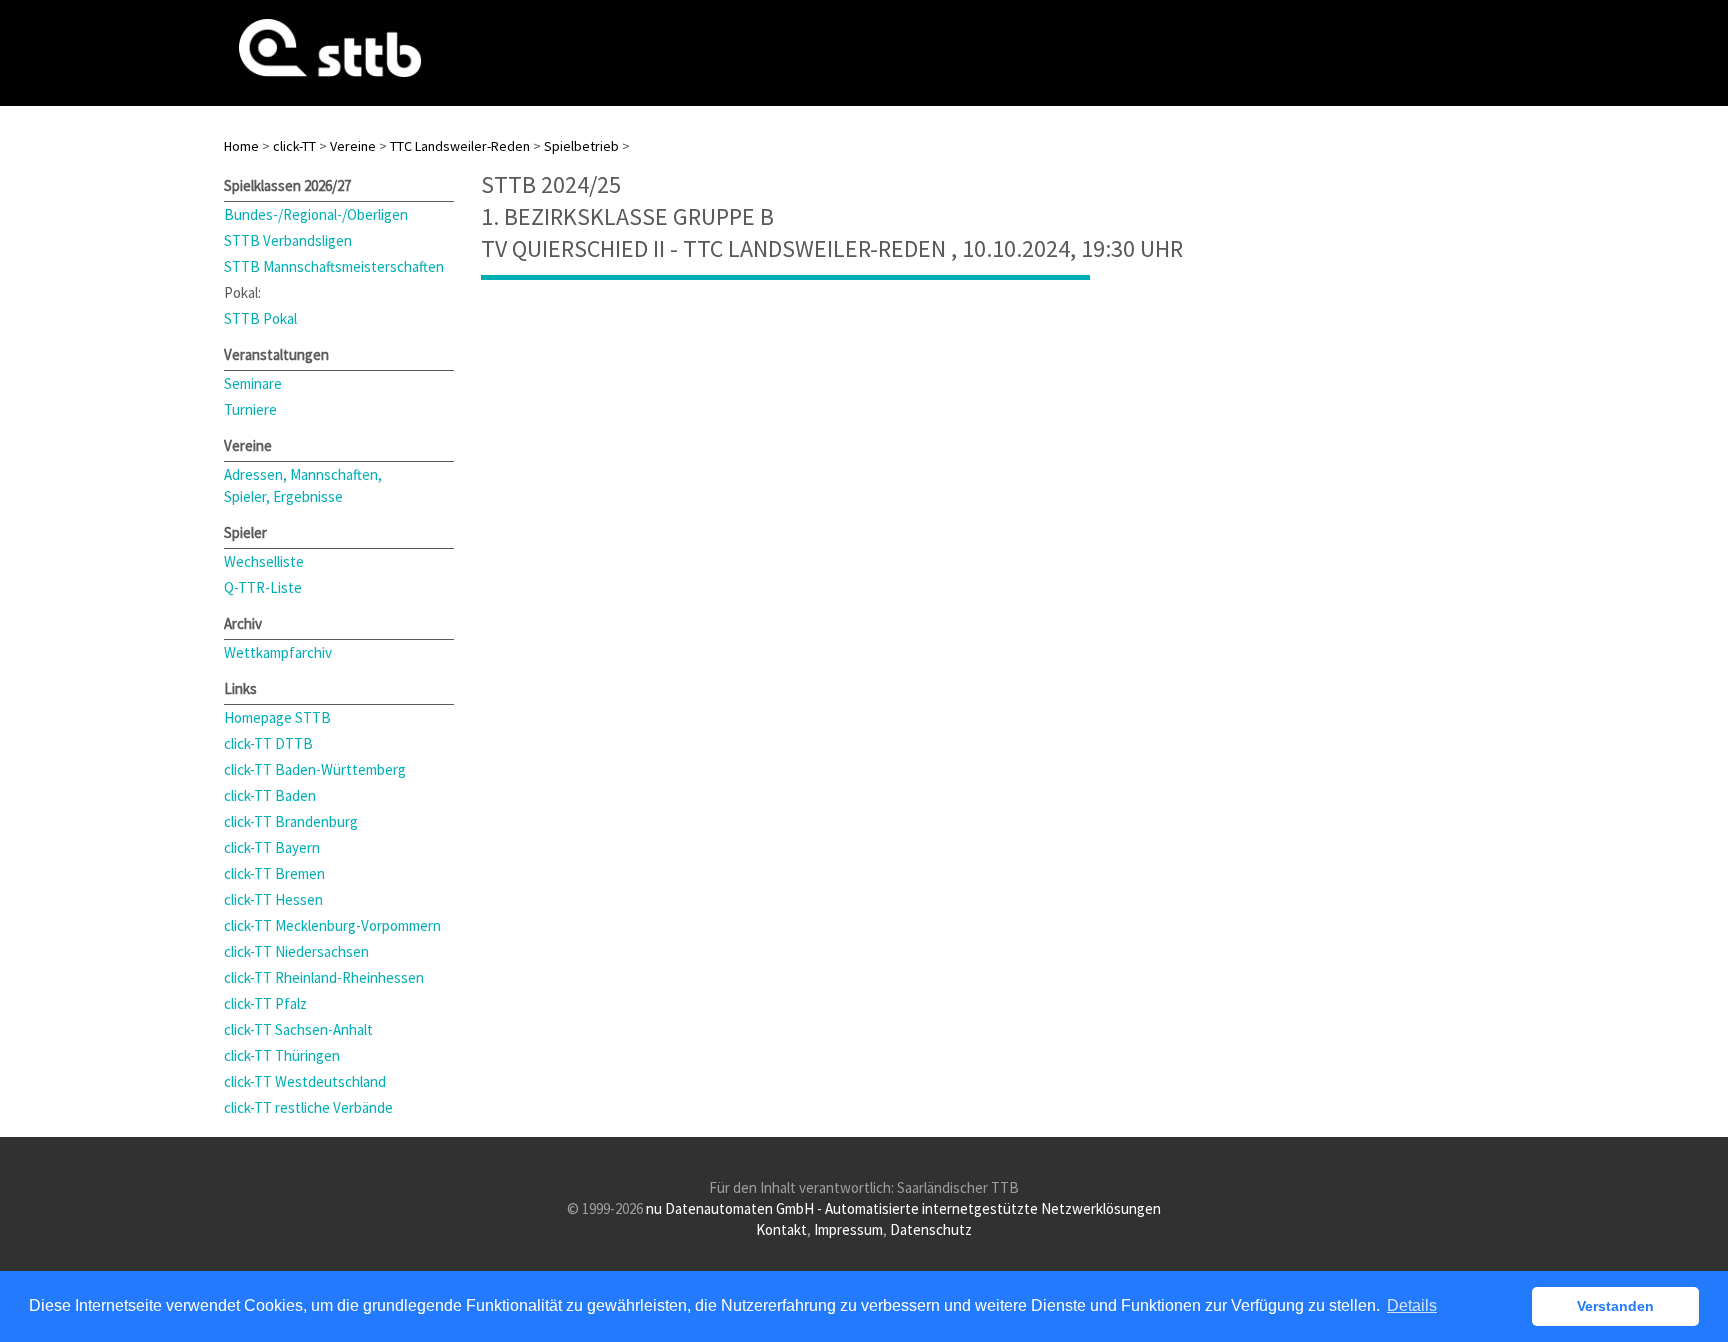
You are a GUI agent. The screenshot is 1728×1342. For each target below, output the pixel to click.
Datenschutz (931, 1229)
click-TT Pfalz (265, 1003)
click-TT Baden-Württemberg (315, 769)
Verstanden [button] (1615, 1306)
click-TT (294, 146)
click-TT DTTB (268, 743)
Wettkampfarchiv (278, 652)
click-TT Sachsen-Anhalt (298, 1029)
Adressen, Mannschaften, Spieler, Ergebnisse (303, 485)
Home (241, 146)
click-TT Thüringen (282, 1055)
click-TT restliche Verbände (308, 1107)
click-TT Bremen (274, 873)
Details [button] (1412, 1305)
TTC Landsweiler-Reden (460, 146)
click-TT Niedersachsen (296, 951)
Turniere (250, 409)
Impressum (848, 1229)
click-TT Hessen (273, 899)
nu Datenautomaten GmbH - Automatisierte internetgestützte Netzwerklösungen (903, 1208)
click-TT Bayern (272, 847)
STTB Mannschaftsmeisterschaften (334, 266)
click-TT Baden (270, 795)
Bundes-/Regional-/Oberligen (316, 214)
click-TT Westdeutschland (305, 1081)
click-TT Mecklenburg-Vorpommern (332, 925)
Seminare (253, 383)
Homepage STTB (277, 717)
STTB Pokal (260, 318)
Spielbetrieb (581, 146)
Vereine (353, 146)
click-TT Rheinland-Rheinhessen (324, 977)
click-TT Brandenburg (291, 821)
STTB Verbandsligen (288, 240)
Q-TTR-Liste (263, 587)
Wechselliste (264, 561)
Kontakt (781, 1229)
